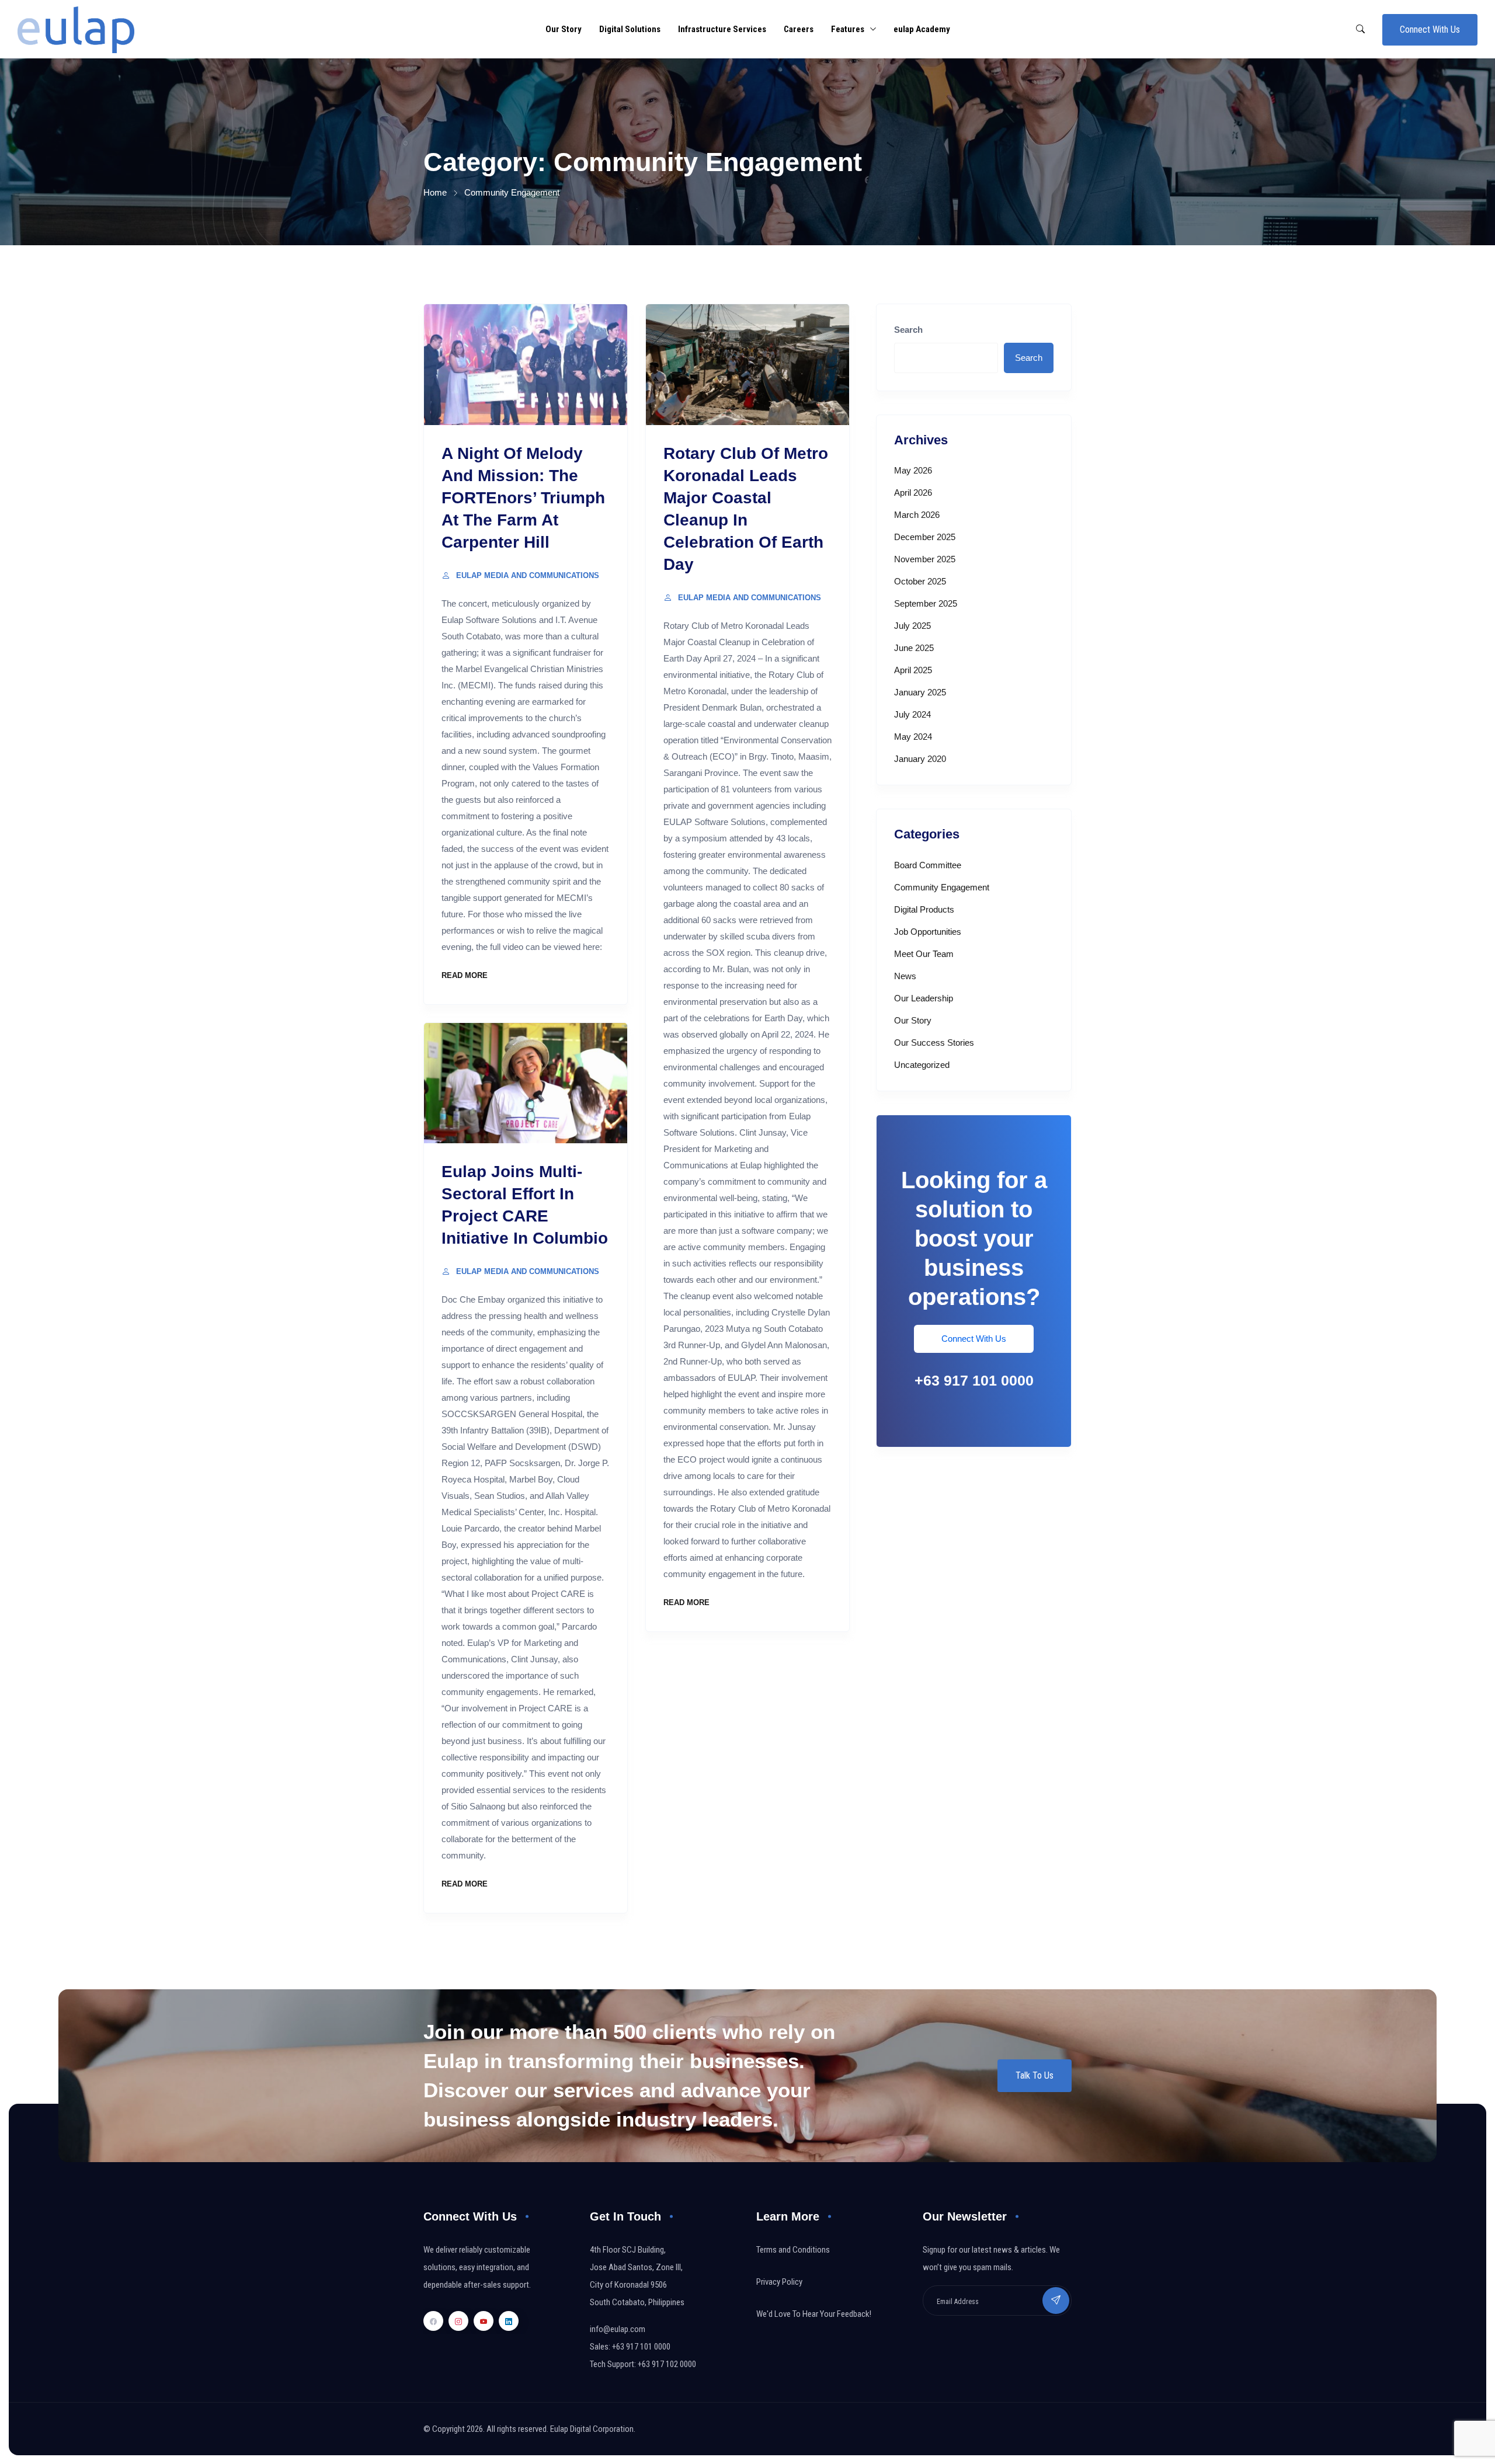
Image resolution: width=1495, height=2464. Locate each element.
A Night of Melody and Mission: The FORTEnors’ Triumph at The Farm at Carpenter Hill (523, 498)
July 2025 (912, 626)
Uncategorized (922, 1065)
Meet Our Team (924, 954)
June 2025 (914, 648)
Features (848, 29)
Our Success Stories (934, 1043)
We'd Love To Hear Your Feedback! (814, 2314)
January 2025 (920, 692)
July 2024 (912, 714)
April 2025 (913, 670)
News (905, 976)
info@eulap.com (618, 2329)
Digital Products (924, 909)
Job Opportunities (928, 932)
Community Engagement (942, 887)
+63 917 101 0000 (974, 1380)
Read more (465, 975)
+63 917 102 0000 (667, 2364)
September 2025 (926, 603)
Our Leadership (924, 998)
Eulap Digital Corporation (592, 2429)
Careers (799, 29)
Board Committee (928, 865)
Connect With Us (1430, 29)
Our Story (564, 29)
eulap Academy (922, 29)
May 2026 (913, 470)
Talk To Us (1035, 2075)
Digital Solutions (630, 29)
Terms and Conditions (793, 2250)
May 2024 (913, 737)
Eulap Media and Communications (528, 575)
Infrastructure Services (722, 29)
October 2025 (920, 581)
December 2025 (925, 537)
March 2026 (917, 515)
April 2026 (913, 493)
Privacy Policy (779, 2282)
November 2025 (925, 559)
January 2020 (920, 759)
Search (908, 330)
